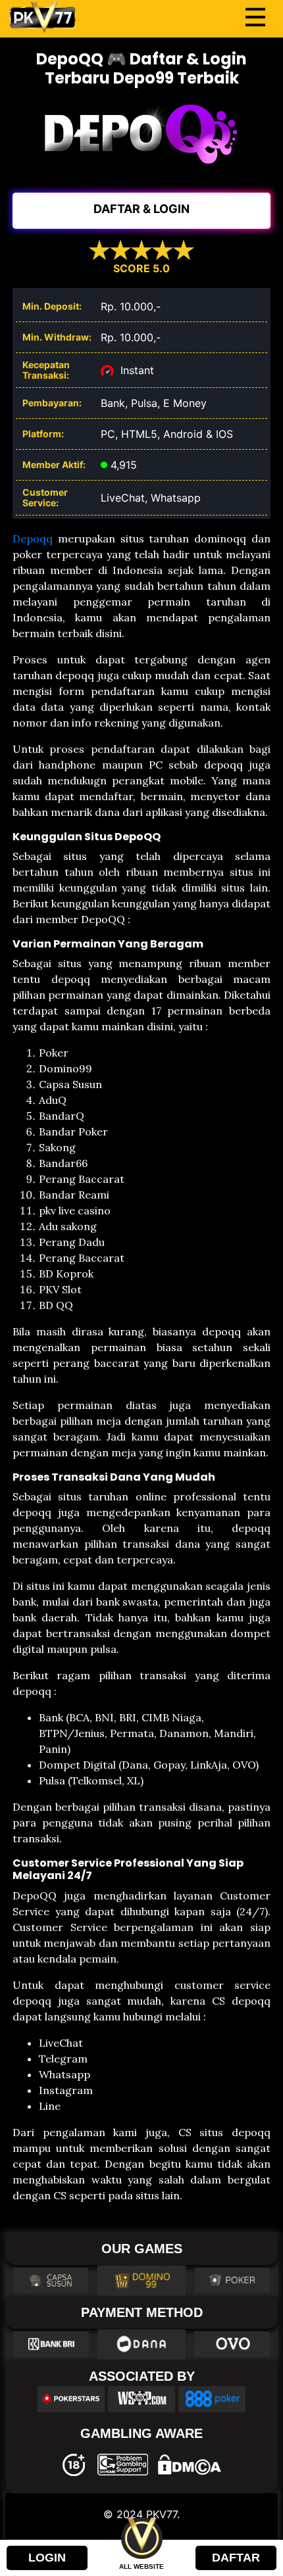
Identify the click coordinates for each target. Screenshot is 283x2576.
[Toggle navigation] (255, 17)
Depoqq (33, 538)
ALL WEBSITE (141, 2566)
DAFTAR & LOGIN (141, 209)
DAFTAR (236, 2558)
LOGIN (47, 2558)
